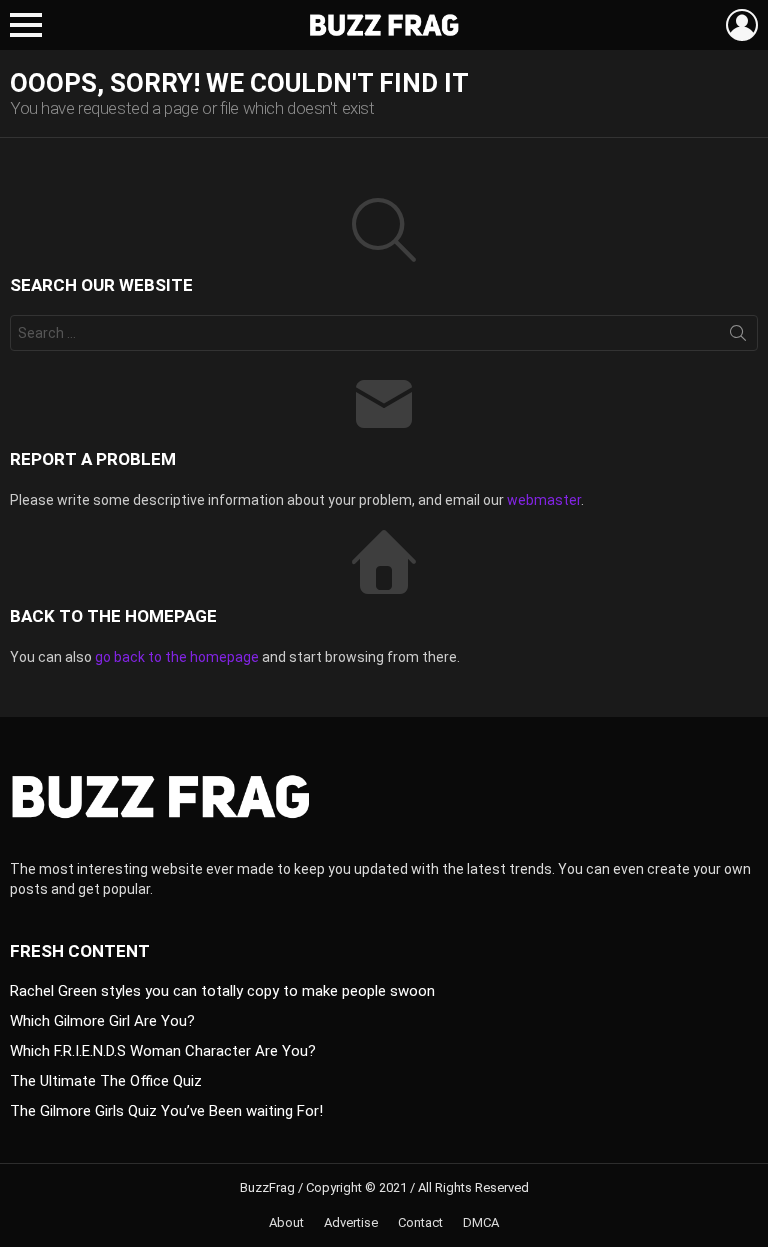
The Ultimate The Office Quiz (106, 1081)
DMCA (481, 1222)
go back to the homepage (177, 657)
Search (738, 337)
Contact (420, 1222)
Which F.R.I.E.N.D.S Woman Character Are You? (163, 1051)
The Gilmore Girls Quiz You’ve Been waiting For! (166, 1111)
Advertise (351, 1222)
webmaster (544, 500)
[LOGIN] (742, 25)
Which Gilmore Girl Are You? (102, 1021)
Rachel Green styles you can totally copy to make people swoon (222, 991)
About (286, 1222)
